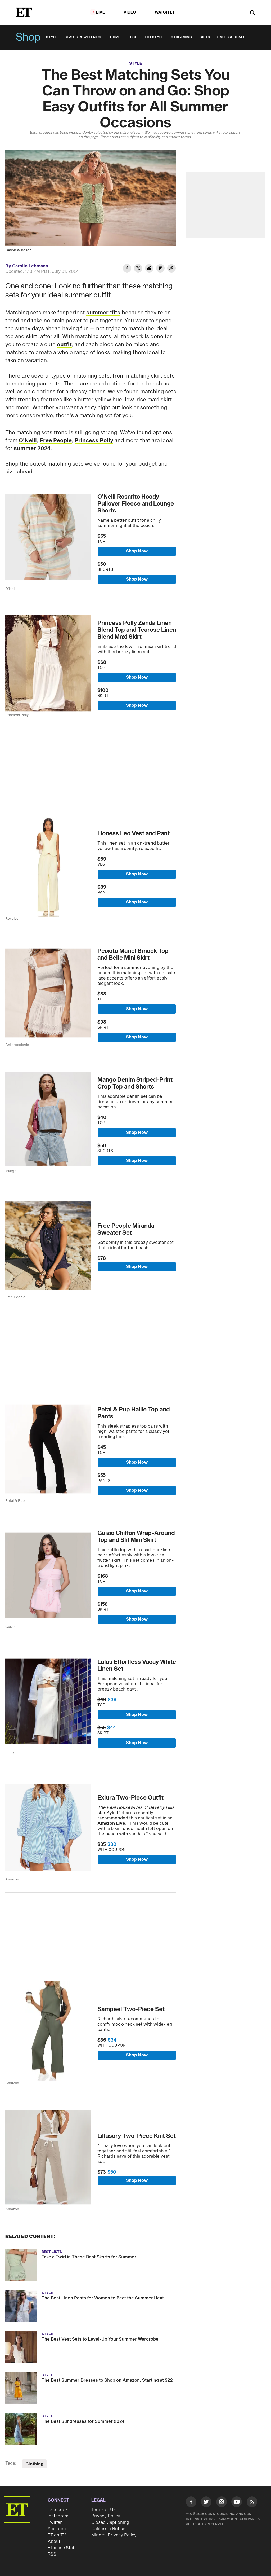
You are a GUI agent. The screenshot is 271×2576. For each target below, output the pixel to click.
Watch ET (165, 12)
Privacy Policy (106, 2516)
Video (130, 12)
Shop (28, 37)
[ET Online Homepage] (24, 12)
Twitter (55, 2522)
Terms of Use (105, 2510)
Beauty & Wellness (84, 37)
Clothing (34, 2464)
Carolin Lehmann (30, 266)
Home (115, 37)
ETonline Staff (62, 2548)
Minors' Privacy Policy (114, 2535)
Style (52, 37)
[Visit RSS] (252, 2503)
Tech (133, 37)
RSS (52, 2554)
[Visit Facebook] (191, 2503)
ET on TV (57, 2535)
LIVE (101, 12)
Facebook (58, 2510)
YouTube (57, 2529)
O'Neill (28, 441)
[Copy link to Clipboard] (171, 269)
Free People (56, 441)
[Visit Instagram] (222, 2503)
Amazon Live (111, 1823)
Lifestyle (154, 37)
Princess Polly (94, 441)
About (54, 2542)
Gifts (205, 37)
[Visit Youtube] (237, 2502)
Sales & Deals (231, 37)
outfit (64, 345)
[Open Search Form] (252, 13)
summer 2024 (32, 449)
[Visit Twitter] (206, 2503)
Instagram (58, 2516)
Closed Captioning (110, 2522)
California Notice (108, 2529)
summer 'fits (103, 313)
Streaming (182, 37)
